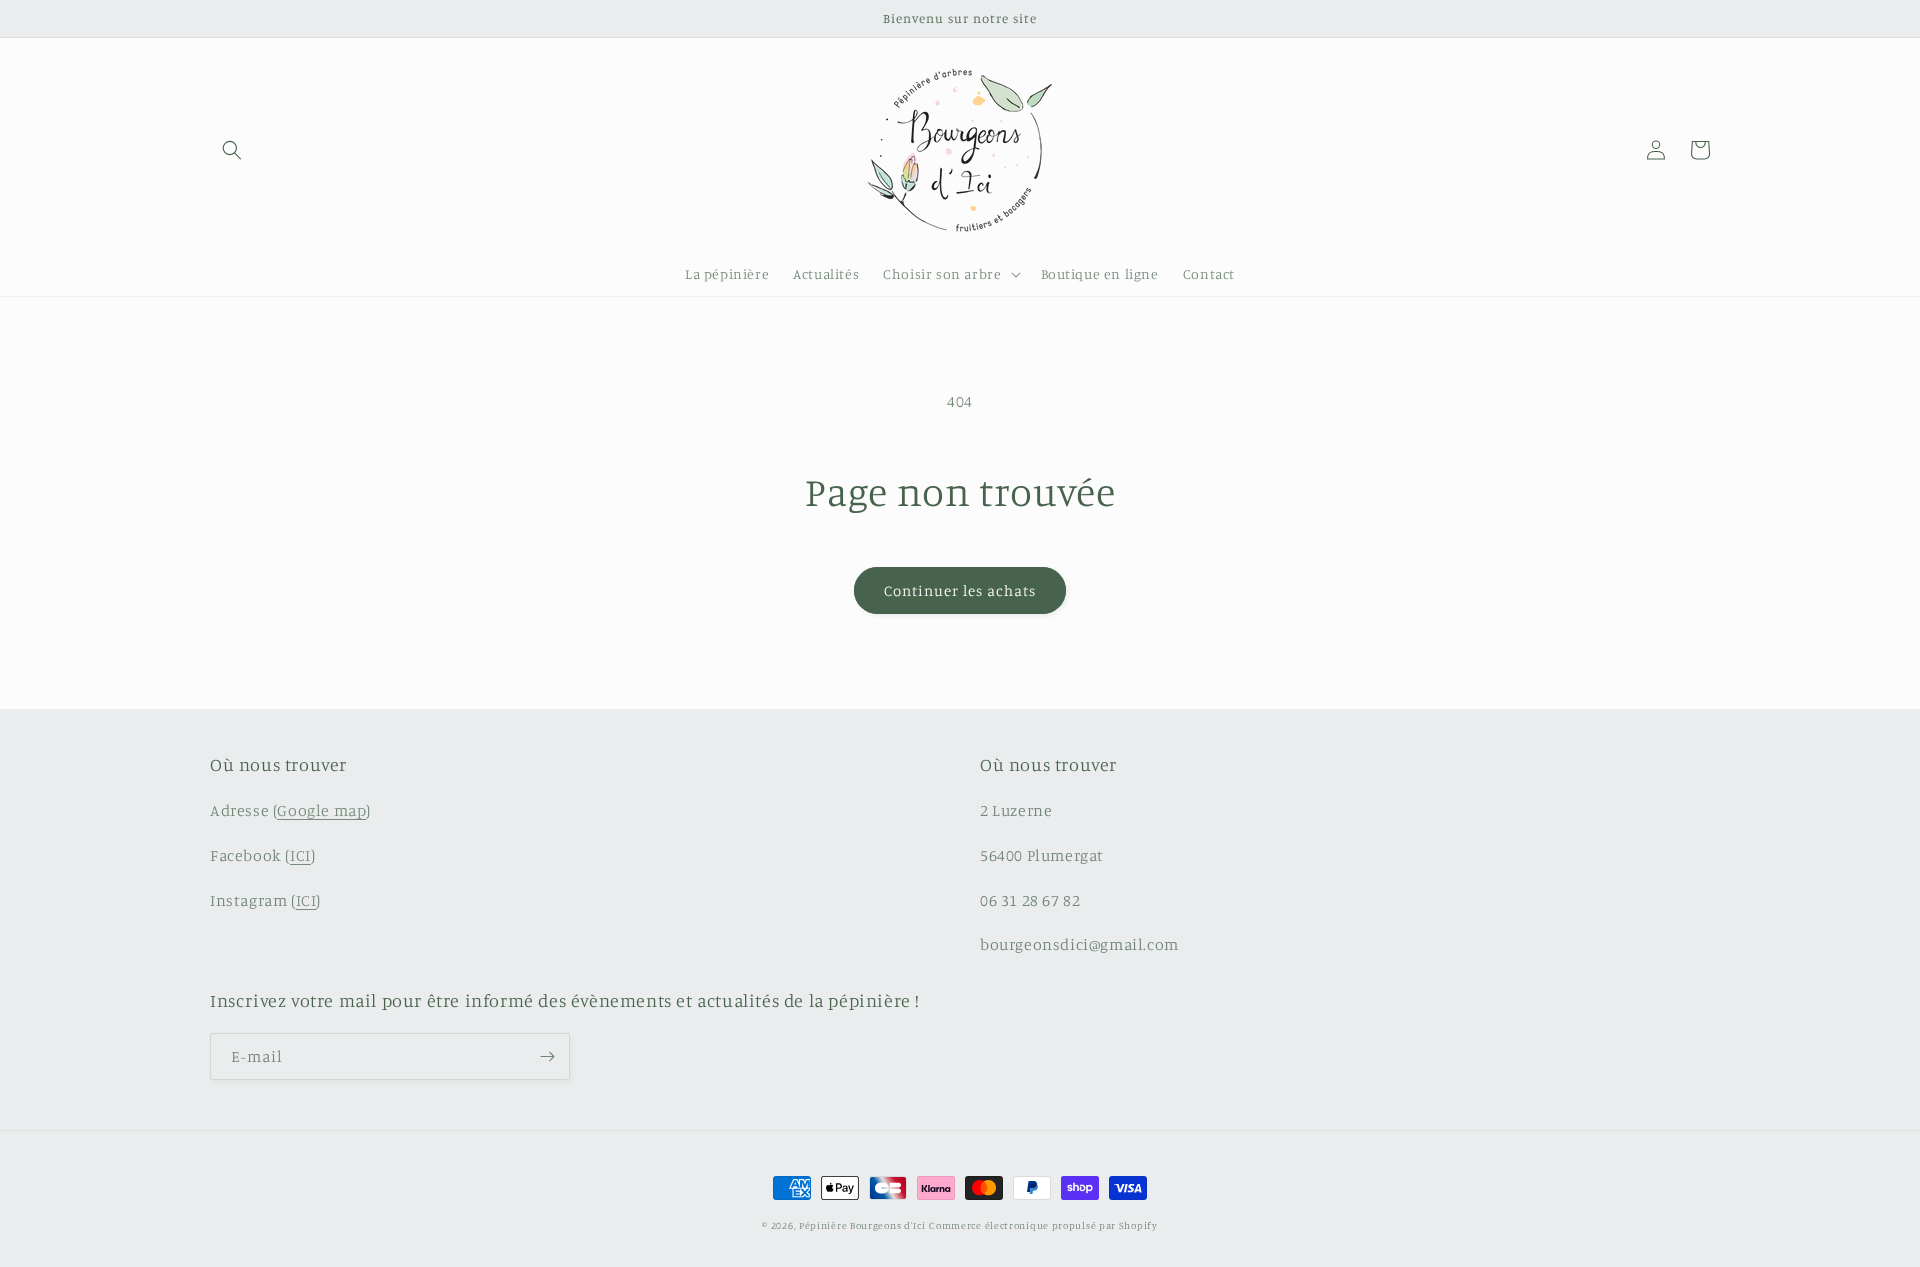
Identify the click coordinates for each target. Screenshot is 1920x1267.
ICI (300, 855)
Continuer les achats (960, 590)
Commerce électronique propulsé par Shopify (1043, 1225)
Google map (321, 810)
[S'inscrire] (547, 1056)
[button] (232, 150)
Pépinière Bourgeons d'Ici (862, 1225)
